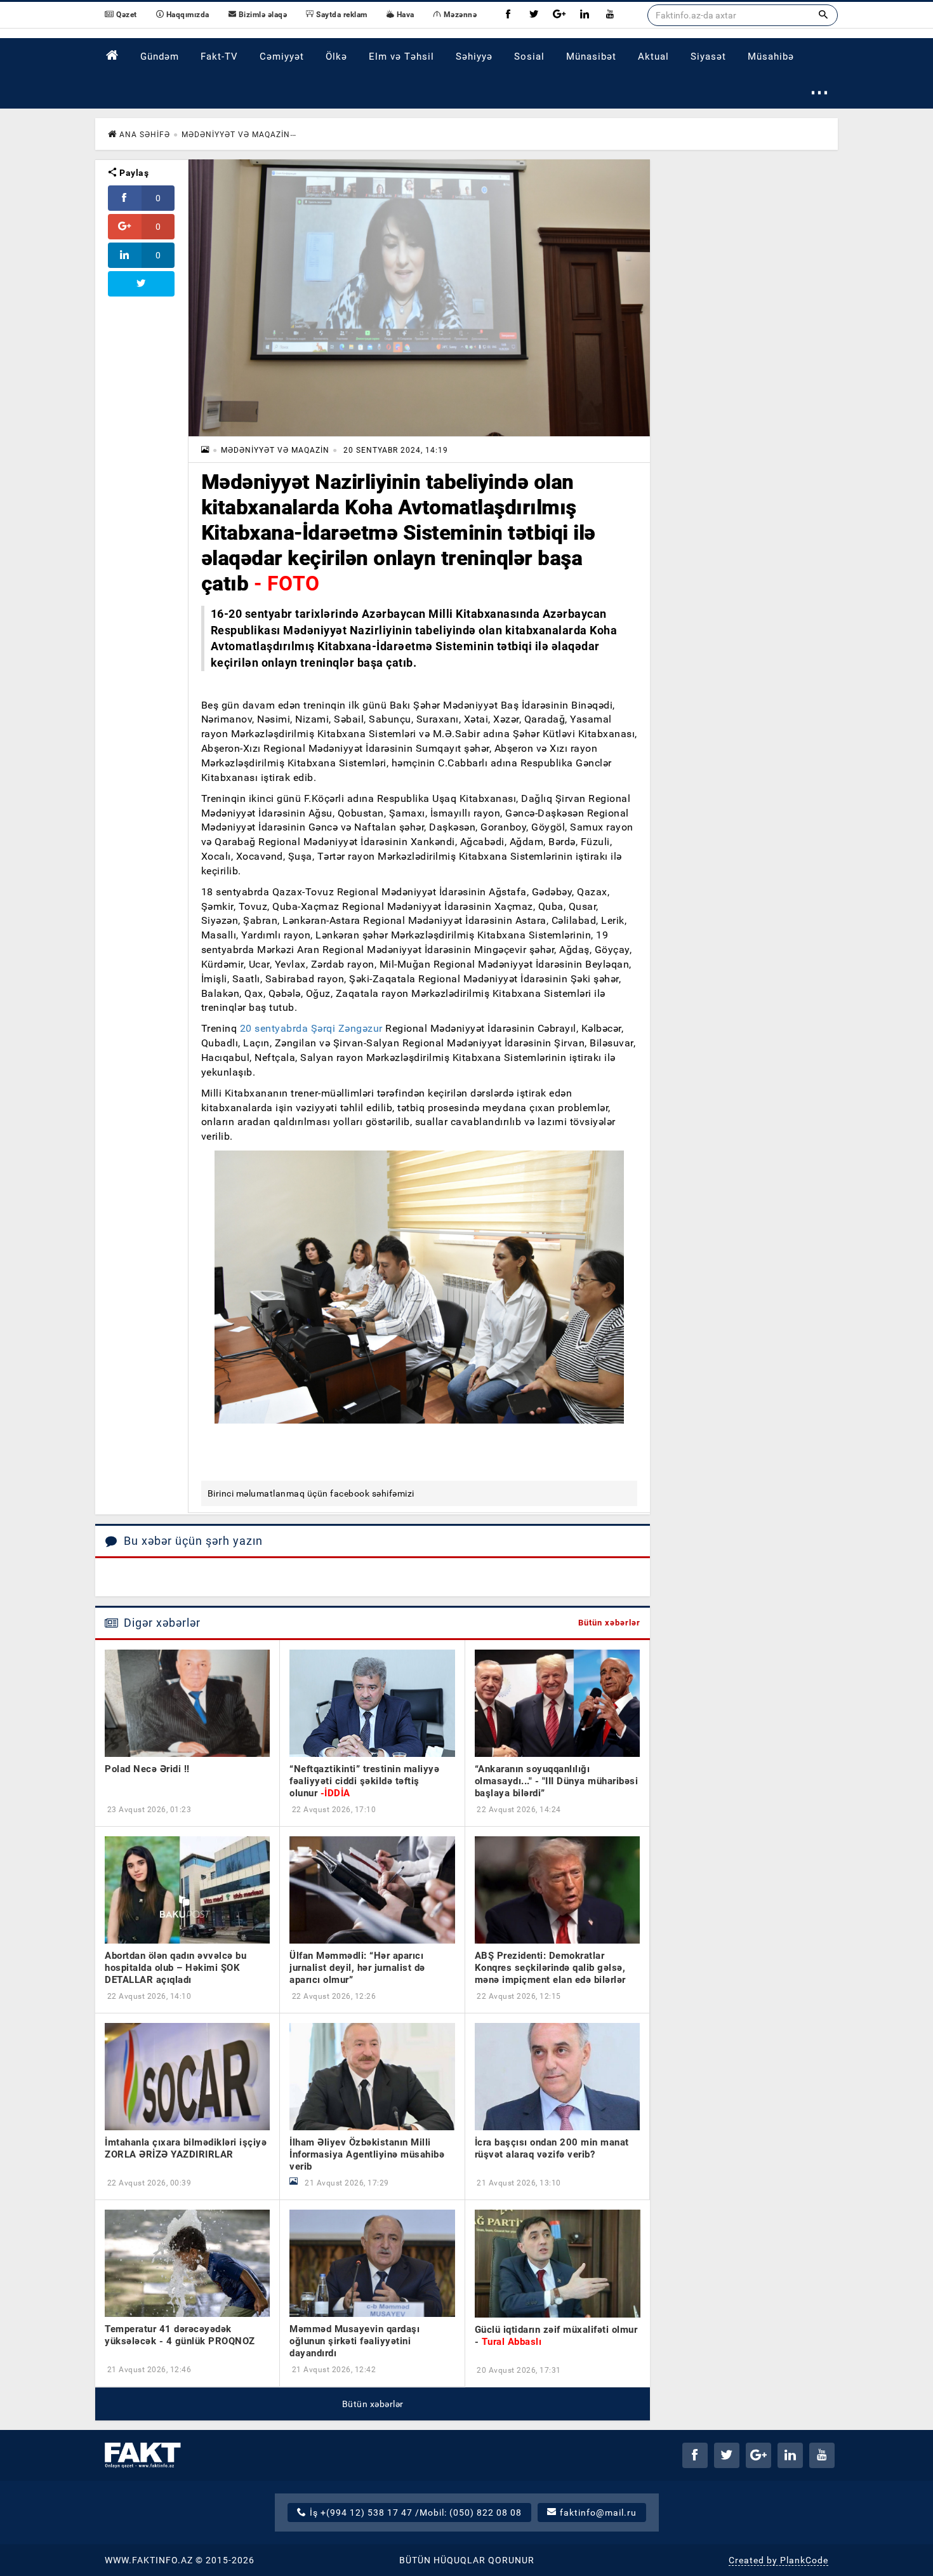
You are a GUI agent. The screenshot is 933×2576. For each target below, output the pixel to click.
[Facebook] (508, 15)
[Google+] (559, 15)
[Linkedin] (585, 15)
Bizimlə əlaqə (261, 15)
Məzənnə (459, 15)
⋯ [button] (820, 92)
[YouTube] (610, 15)
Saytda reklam (341, 15)
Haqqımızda (187, 15)
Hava (404, 15)
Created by (778, 2560)
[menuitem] (112, 56)
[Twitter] (534, 15)
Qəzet (126, 15)
